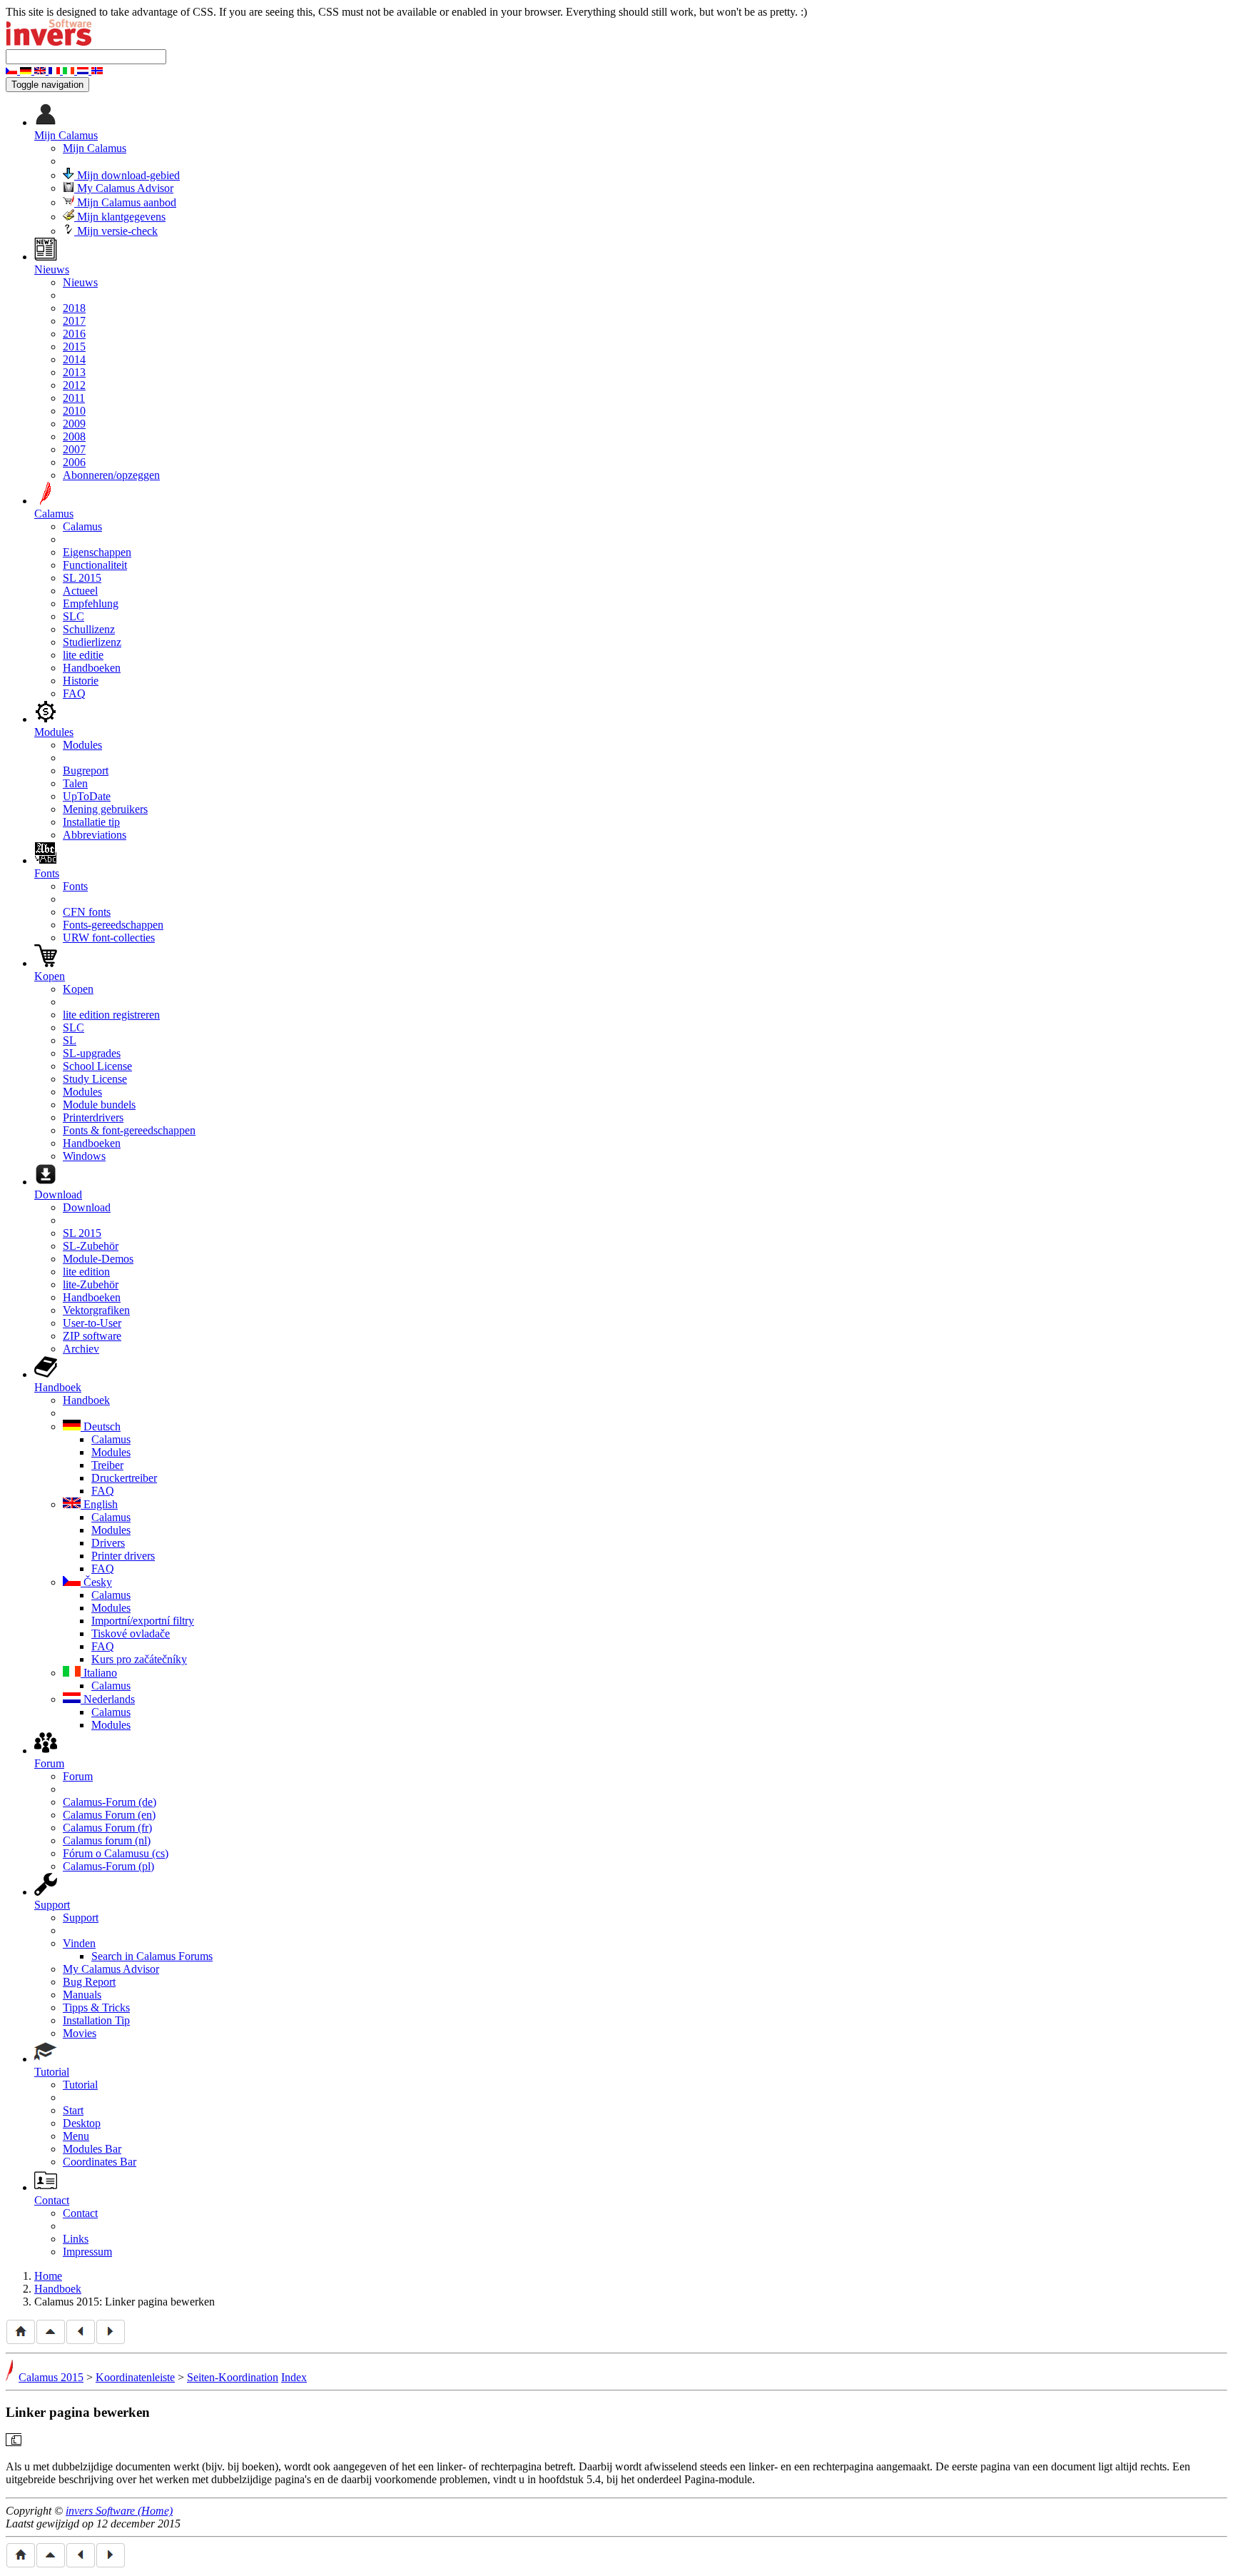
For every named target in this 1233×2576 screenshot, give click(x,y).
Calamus (82, 526)
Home (48, 2276)
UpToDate (87, 796)
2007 (74, 449)
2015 (74, 347)
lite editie (83, 655)
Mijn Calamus (95, 148)
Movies (80, 2033)
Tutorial (80, 2085)
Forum (78, 1776)
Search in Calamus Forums (152, 1956)
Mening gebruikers (105, 809)
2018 (74, 308)
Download (87, 1207)
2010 (74, 411)
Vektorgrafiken (96, 1310)
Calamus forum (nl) (107, 1840)
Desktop (82, 2123)
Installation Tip (96, 2020)
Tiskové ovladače (131, 1633)
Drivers (108, 1543)
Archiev (81, 1349)
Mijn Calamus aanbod (125, 202)
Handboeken (92, 668)
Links (76, 2239)
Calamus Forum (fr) (107, 1828)
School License (97, 1066)
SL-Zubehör (91, 1246)
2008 (74, 436)
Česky (96, 1582)
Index (294, 2377)
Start (73, 2110)
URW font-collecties (109, 938)
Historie (81, 681)
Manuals (82, 1995)
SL (70, 1040)
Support (81, 1918)
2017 (74, 321)
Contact (80, 2213)
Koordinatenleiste (135, 2377)
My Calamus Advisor (124, 188)
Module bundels (99, 1105)
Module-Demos (98, 1259)
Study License (95, 1079)
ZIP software (92, 1336)
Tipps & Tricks (96, 2007)
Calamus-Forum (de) (110, 1802)
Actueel (80, 591)
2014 (74, 359)
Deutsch (101, 1426)
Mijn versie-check (116, 231)
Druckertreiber (124, 1478)
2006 (74, 462)
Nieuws (80, 282)
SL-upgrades (92, 1053)
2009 (74, 424)
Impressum (87, 2252)
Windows (84, 1156)
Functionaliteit (95, 565)
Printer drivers (123, 1556)
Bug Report (89, 1982)
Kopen (78, 989)
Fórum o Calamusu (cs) (116, 1853)
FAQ (74, 693)
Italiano (99, 1673)
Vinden (79, 1943)
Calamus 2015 (51, 2377)
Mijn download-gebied (127, 175)
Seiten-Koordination (233, 2377)
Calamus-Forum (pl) (108, 1866)
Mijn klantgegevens (120, 217)
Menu (76, 2136)
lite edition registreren (111, 1015)
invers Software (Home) (119, 2511)
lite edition (86, 1272)
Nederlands (108, 1699)
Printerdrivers (93, 1117)
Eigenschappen (97, 552)
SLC (73, 616)
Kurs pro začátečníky (139, 1659)
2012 (74, 385)
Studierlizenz (92, 642)
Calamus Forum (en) (109, 1815)
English (99, 1504)
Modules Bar (92, 2149)
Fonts (75, 886)
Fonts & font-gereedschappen (129, 1130)
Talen (75, 783)
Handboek (86, 1400)
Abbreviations (95, 835)
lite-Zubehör (91, 1284)
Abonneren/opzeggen (111, 475)
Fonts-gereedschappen (113, 925)
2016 (74, 334)
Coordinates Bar (100, 2162)
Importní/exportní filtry (143, 1621)
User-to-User (92, 1323)
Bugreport (86, 771)
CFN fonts (87, 912)
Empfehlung (91, 603)
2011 (74, 398)
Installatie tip (91, 822)
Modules (82, 745)
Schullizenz (89, 629)
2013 (74, 372)
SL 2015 (82, 578)
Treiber (107, 1465)
